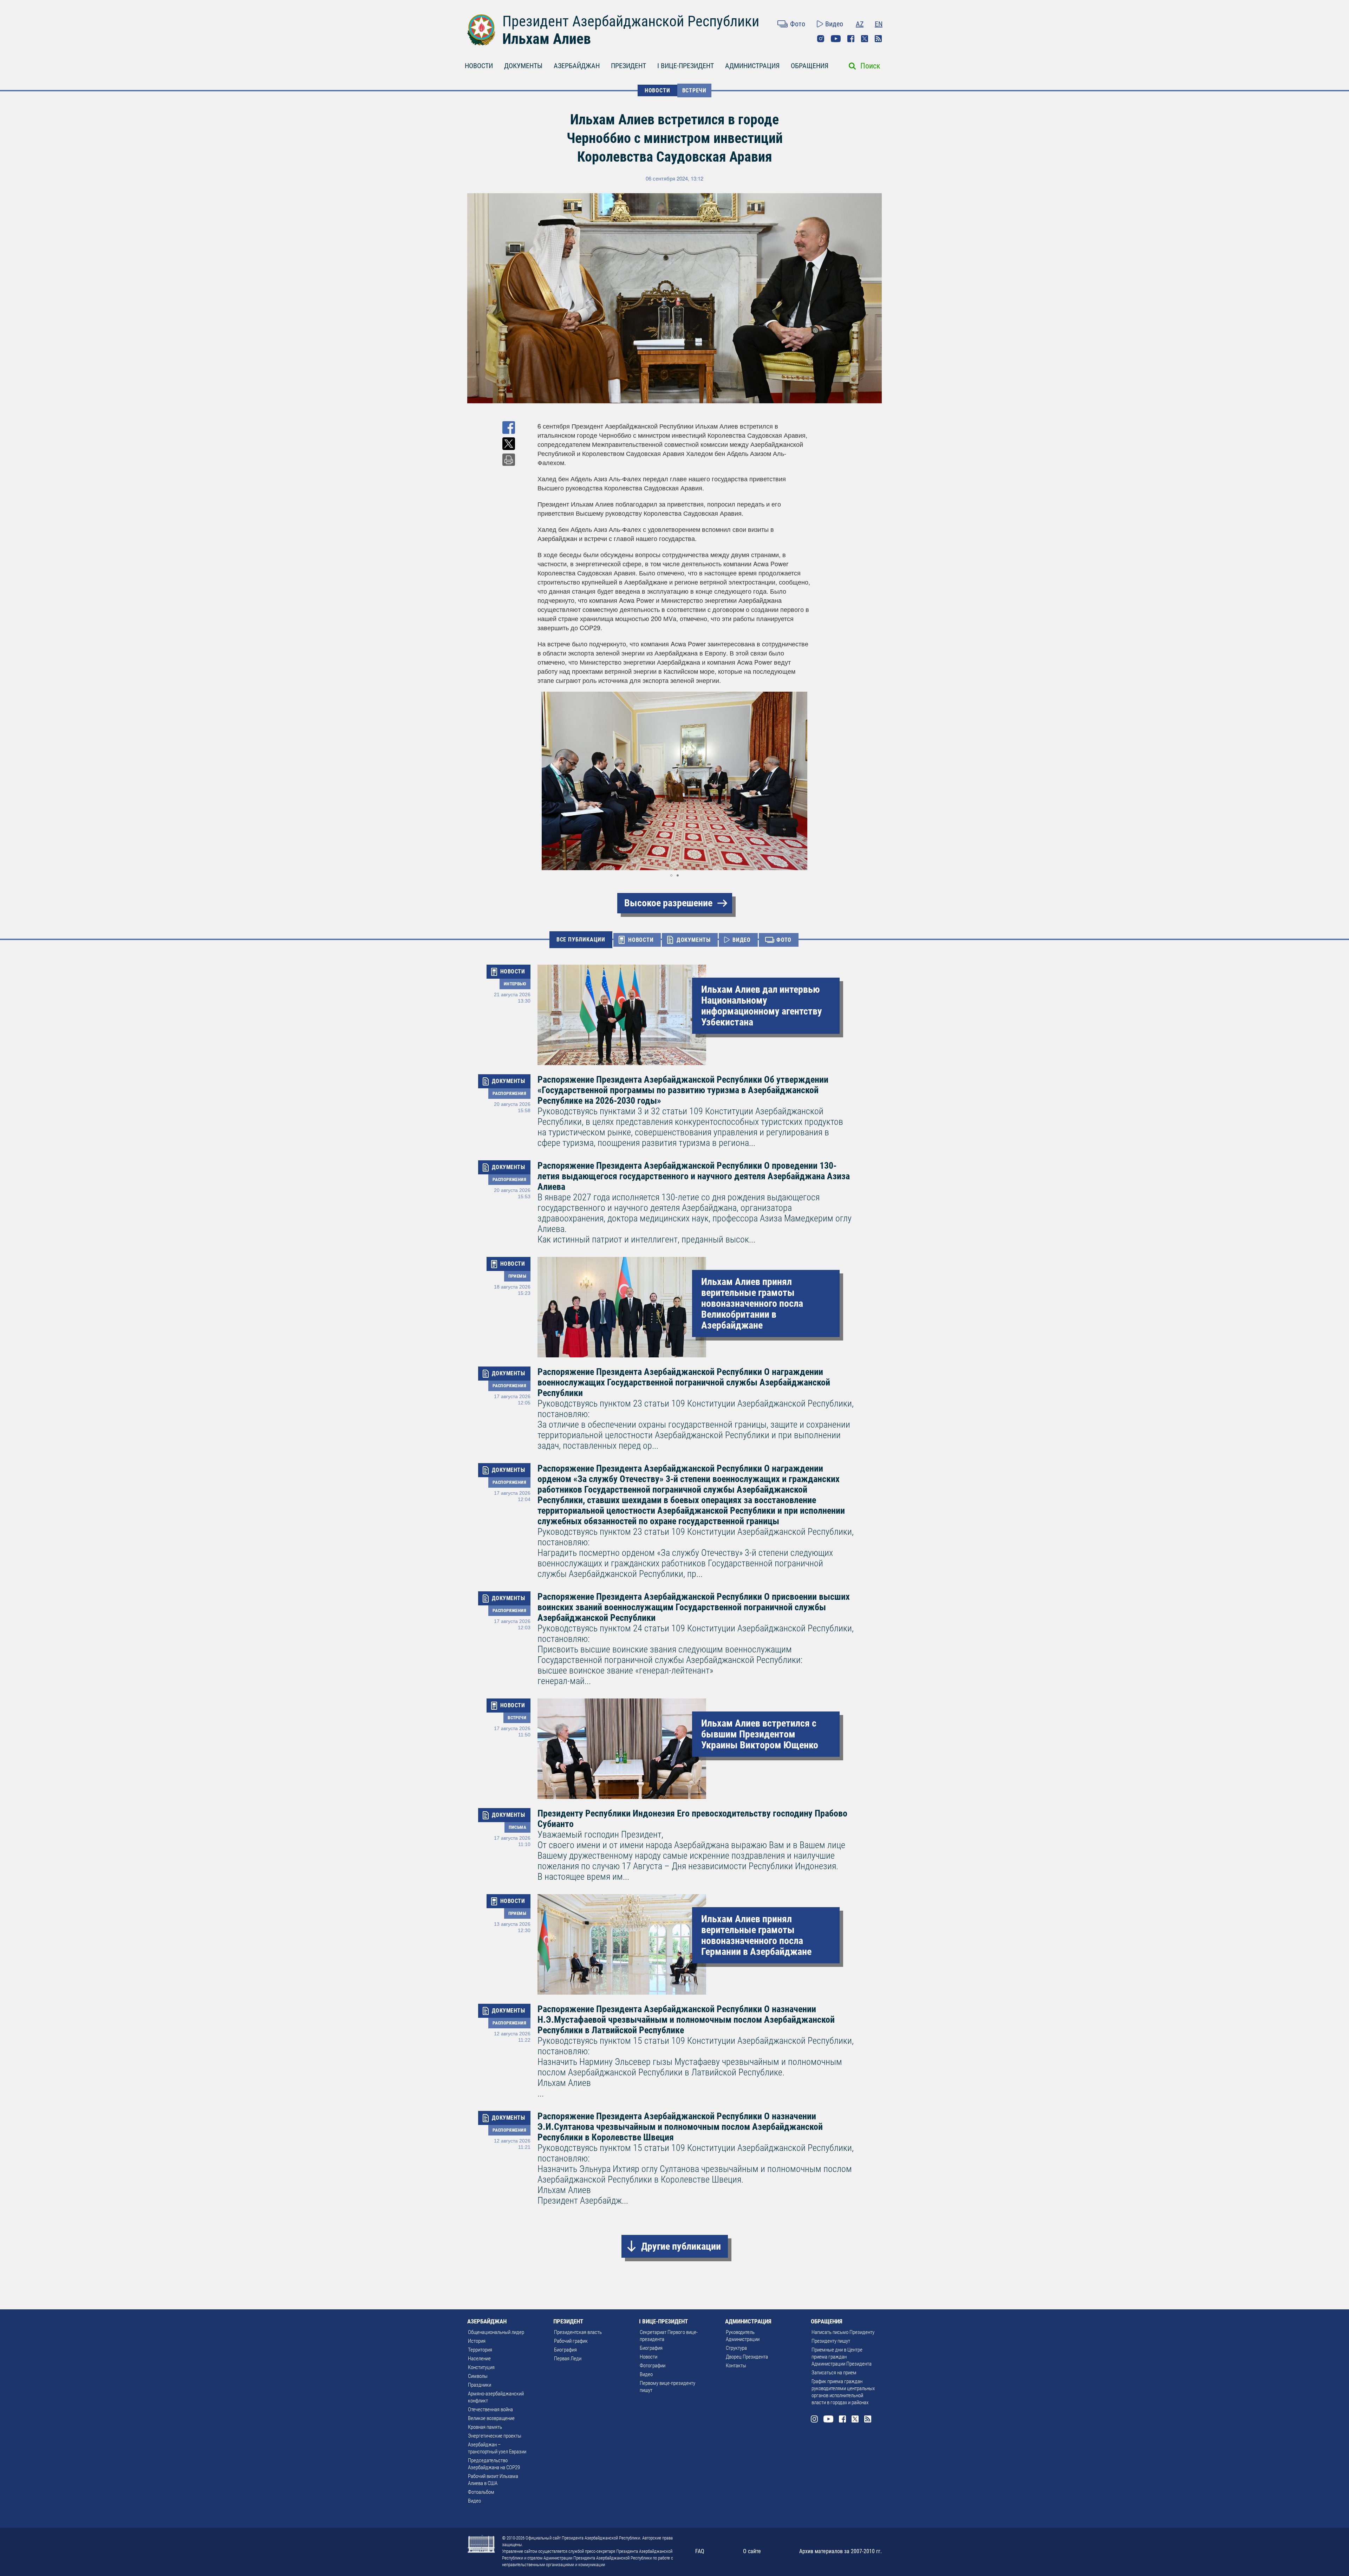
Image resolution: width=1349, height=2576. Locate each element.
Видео (834, 24)
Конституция (481, 2367)
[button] (805, 781)
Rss (878, 39)
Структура (736, 2348)
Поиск (870, 66)
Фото (798, 24)
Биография (565, 2350)
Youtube (836, 39)
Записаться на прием (834, 2373)
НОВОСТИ (479, 66)
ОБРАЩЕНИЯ (810, 66)
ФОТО (784, 940)
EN (879, 24)
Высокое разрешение (668, 903)
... (696, 2051)
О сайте (752, 2551)
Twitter (865, 39)
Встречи (695, 90)
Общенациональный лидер (496, 2332)
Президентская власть (578, 2332)
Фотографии (653, 2366)
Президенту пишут (831, 2341)
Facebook (851, 39)
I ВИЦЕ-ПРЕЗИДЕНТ (686, 66)
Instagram (821, 39)
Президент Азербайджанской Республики (631, 21)
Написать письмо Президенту (843, 2332)
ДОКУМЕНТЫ (523, 66)
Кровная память (485, 2427)
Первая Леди (568, 2359)
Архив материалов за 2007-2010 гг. (840, 2551)
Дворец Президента (747, 2357)
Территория (480, 2350)
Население (479, 2359)
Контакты (736, 2366)
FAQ (700, 2551)
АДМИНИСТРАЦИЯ (752, 66)
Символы (478, 2376)
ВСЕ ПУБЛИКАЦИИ (581, 940)
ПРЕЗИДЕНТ (628, 66)
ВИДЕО (742, 940)
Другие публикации (681, 2246)
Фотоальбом (481, 2492)
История (477, 2341)
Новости (649, 2357)
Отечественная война (490, 2409)
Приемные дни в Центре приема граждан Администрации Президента (842, 2357)
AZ (860, 24)
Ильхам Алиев (547, 39)
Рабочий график (571, 2341)
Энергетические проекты (495, 2436)
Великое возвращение (491, 2418)
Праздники (480, 2385)
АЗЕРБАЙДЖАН (577, 66)
